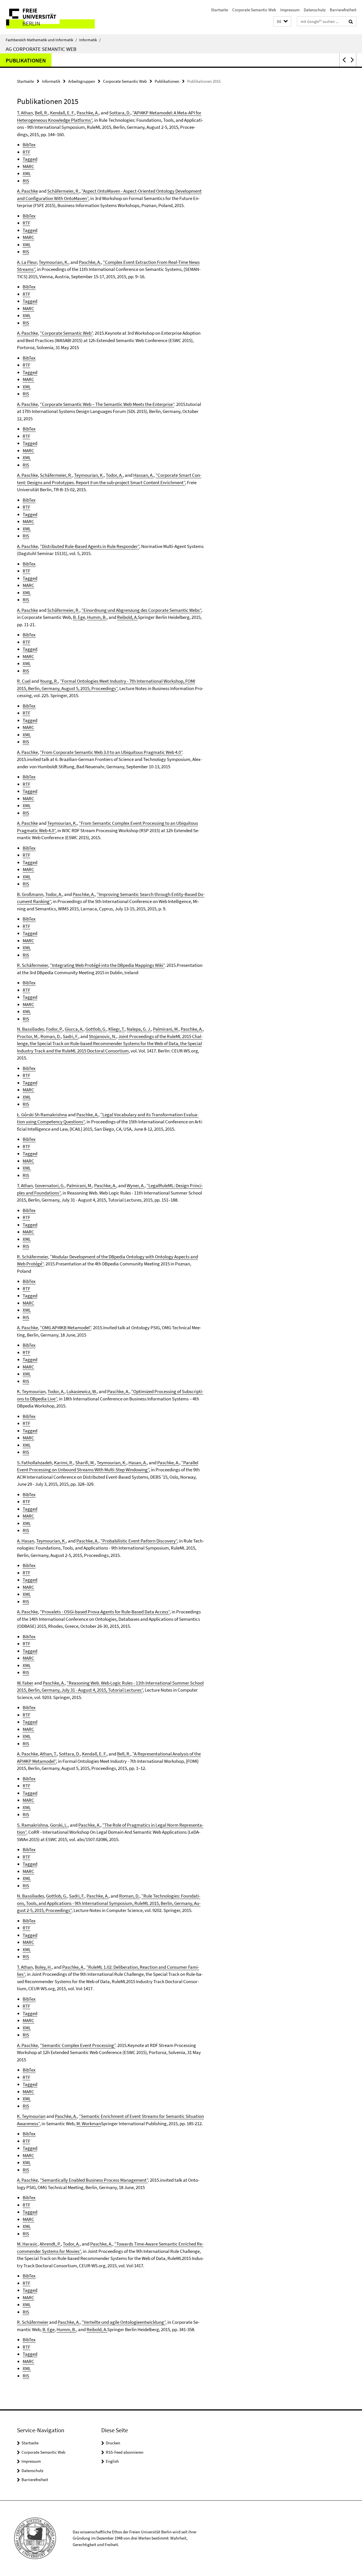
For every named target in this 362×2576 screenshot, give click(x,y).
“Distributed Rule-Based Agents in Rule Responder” (90, 546)
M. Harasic (27, 2244)
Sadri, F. (71, 1036)
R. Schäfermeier (33, 965)
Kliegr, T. (117, 1029)
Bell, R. (41, 113)
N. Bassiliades (31, 1029)
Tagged (30, 159)
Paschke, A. (88, 113)
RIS (26, 181)
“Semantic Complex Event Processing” (78, 2045)
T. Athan (25, 113)
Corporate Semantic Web (254, 10)
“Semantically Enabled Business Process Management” (94, 2180)
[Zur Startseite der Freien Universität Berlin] (47, 17)
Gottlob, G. (96, 1029)
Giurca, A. (74, 1029)
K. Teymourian (31, 1391)
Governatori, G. (50, 1185)
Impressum (290, 10)
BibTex (29, 145)
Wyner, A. (136, 1185)
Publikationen (26, 60)
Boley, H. (43, 1967)
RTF (26, 152)
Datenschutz (315, 10)
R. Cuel (24, 681)
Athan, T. (48, 1754)
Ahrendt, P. (50, 2244)
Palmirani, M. (166, 1029)
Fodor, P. (54, 1029)
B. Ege (79, 617)
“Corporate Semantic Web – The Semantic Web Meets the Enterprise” (107, 404)
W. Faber (25, 1683)
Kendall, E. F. (62, 113)
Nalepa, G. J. (139, 1029)
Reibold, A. (127, 617)
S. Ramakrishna (33, 1825)
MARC (28, 166)
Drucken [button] (113, 2443)
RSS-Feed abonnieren (125, 2452)
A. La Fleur (27, 262)
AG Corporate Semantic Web (41, 49)
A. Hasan (26, 1541)
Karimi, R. (64, 1463)
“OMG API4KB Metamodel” (65, 1328)
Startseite (219, 10)
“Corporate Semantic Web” (66, 333)
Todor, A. (114, 475)
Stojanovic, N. (103, 1036)
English (112, 2461)
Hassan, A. (143, 475)
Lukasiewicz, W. (82, 1391)
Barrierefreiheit (343, 10)
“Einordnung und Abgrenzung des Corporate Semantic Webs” (141, 610)
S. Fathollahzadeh (35, 1463)
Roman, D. (51, 1036)
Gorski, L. (59, 1825)
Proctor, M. (28, 1036)
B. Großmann (30, 894)
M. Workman (89, 2124)
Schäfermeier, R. (63, 191)
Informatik (90, 40)
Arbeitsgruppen (82, 81)
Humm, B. (97, 617)
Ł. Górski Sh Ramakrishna (42, 1115)
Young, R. (49, 681)
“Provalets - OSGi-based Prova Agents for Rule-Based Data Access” (105, 1612)
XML (27, 173)
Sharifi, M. (85, 1463)
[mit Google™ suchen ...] (351, 21)
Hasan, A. (138, 1463)
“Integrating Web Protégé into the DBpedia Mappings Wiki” (107, 965)
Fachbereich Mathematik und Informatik (41, 40)
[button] (282, 22)
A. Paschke (27, 191)
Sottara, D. (120, 113)
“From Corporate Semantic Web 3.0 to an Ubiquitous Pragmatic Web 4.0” (111, 752)
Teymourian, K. (54, 262)
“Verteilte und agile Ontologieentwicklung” (124, 2322)
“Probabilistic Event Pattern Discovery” (139, 1541)
